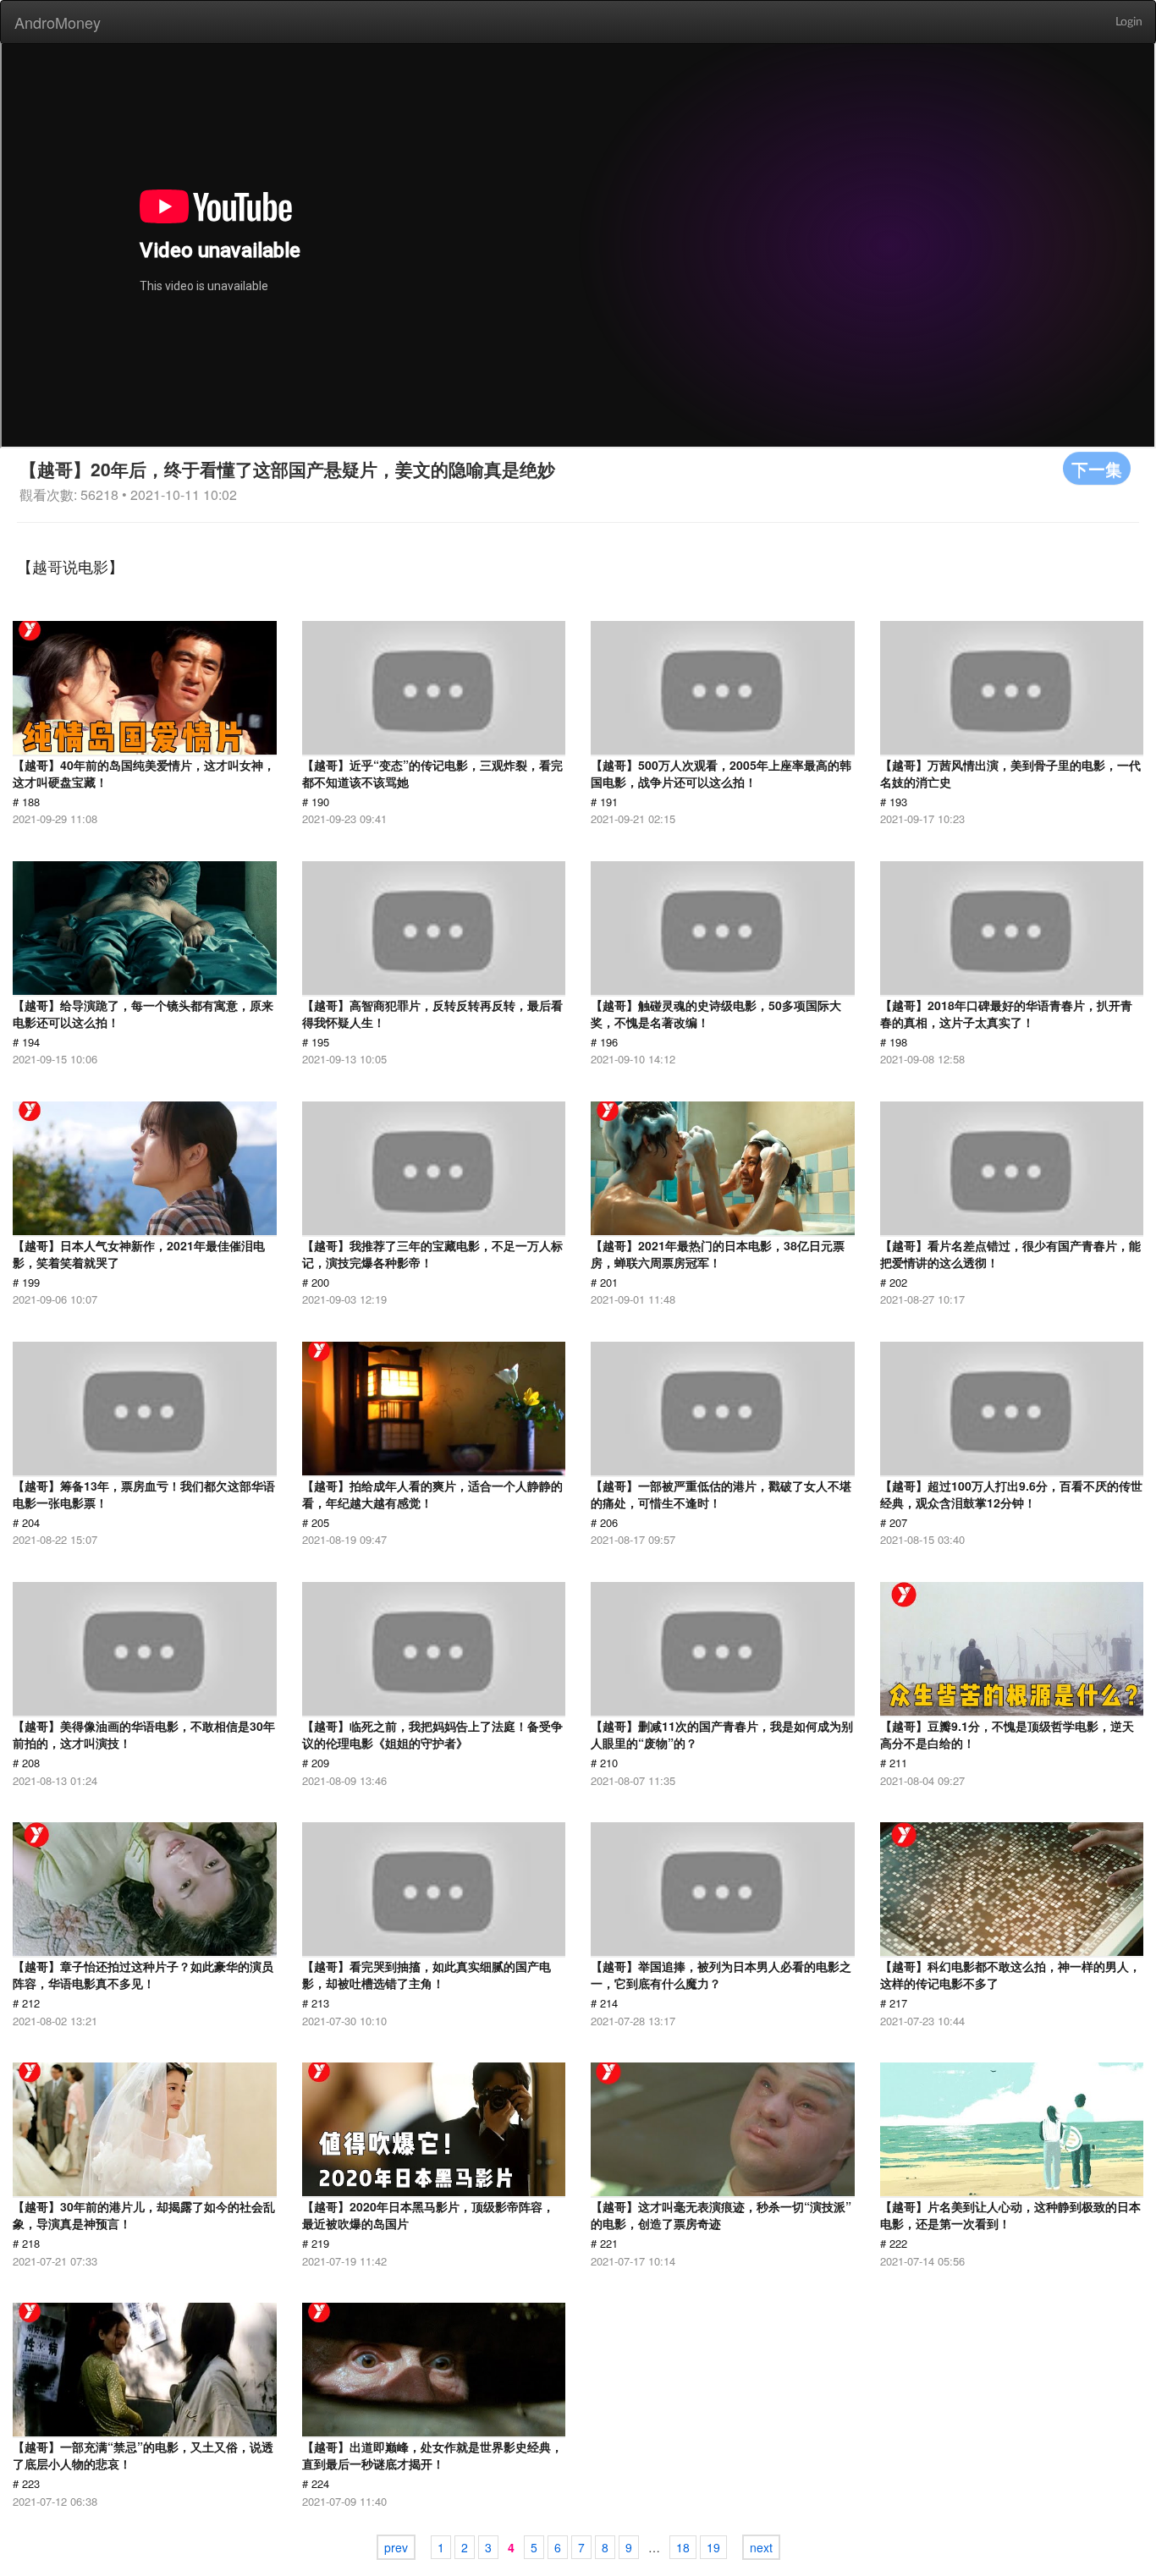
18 (683, 2547)
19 (713, 2547)
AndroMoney (58, 22)
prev (396, 2547)
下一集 (1097, 468)
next (761, 2547)
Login (1129, 22)
